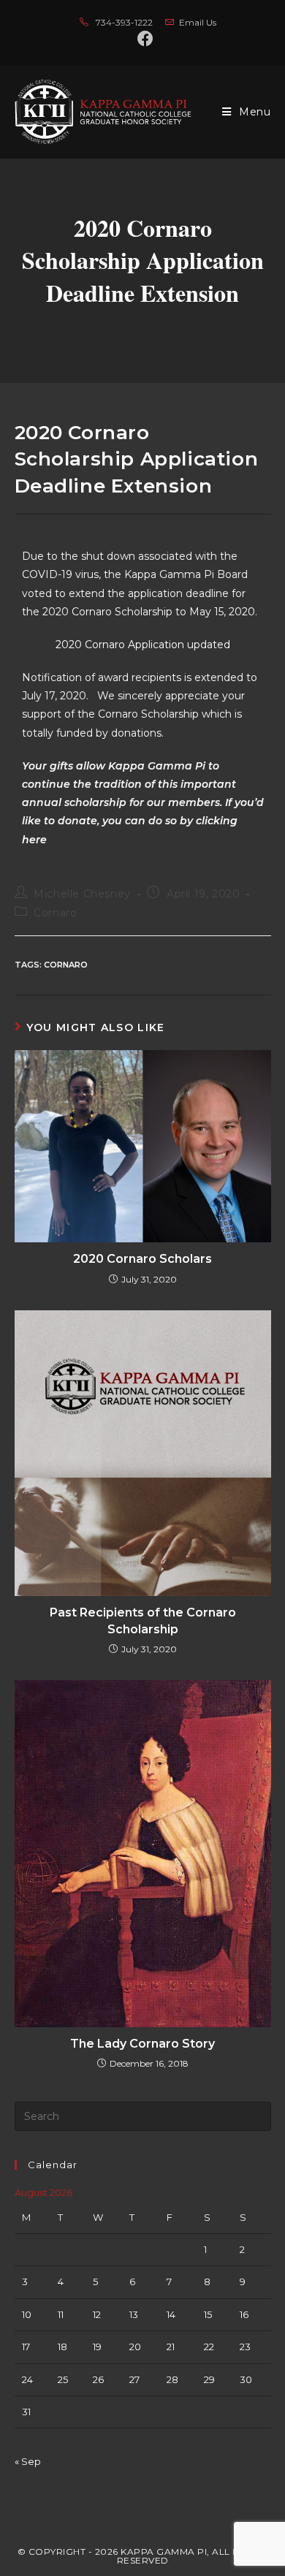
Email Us (198, 22)
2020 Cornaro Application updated (143, 645)
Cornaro (55, 913)
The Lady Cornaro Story (142, 2044)
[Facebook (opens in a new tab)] (142, 39)
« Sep (28, 2461)
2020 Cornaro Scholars (142, 1259)
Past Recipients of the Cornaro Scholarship (143, 1621)
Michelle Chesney (82, 894)
